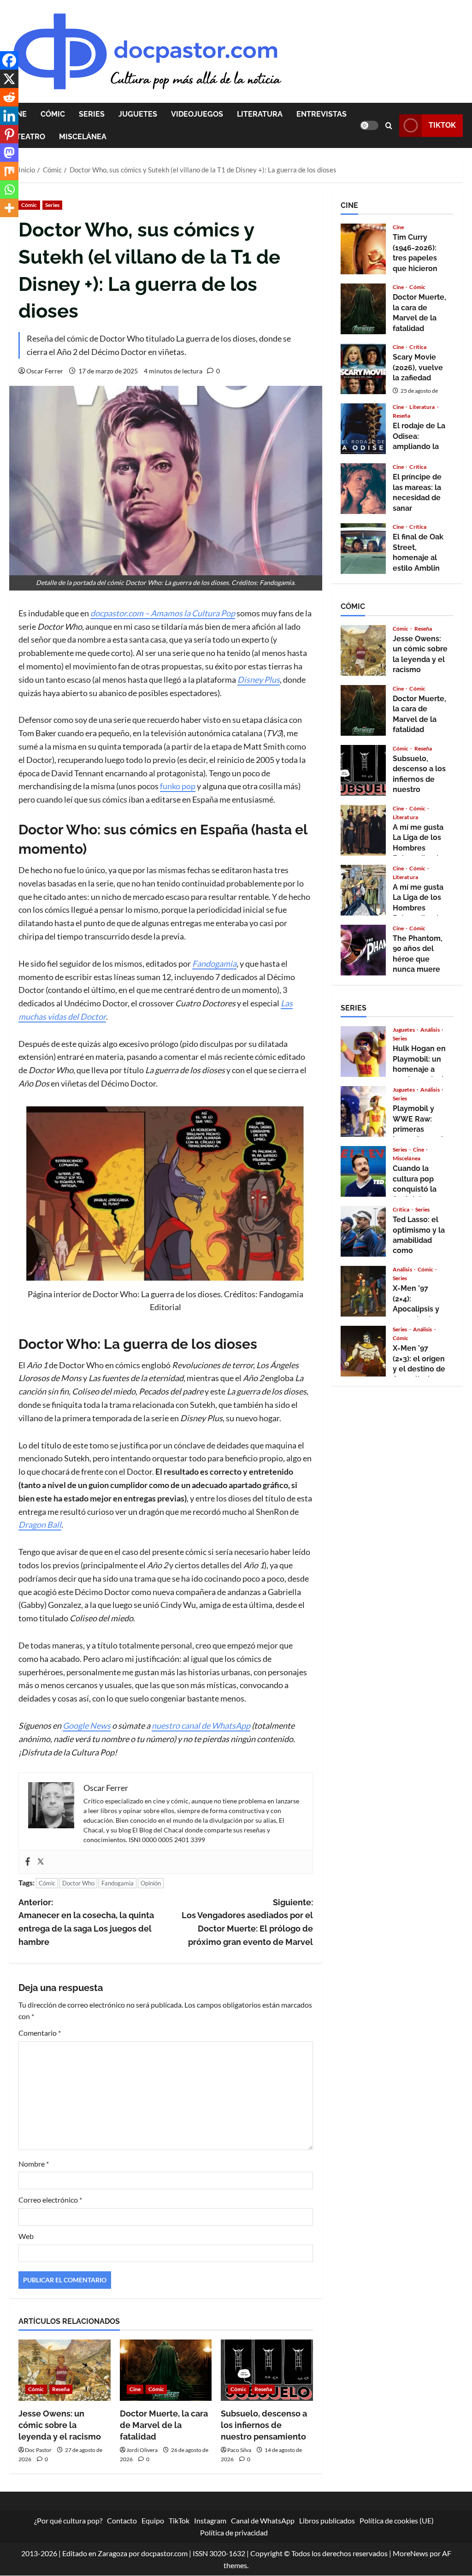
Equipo (153, 2520)
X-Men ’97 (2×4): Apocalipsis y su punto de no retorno (363, 1291)
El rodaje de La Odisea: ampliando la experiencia (363, 429)
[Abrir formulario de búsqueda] (389, 126)
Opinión (151, 1883)
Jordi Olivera (142, 2450)
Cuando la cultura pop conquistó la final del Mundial (363, 1171)
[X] (9, 79)
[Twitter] (41, 1862)
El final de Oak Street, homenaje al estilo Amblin (363, 549)
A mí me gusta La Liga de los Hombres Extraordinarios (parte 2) (363, 830)
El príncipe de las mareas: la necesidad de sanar (363, 489)
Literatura (260, 114)
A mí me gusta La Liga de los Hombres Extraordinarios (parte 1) (363, 890)
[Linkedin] (9, 116)
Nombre (34, 2164)
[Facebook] (28, 1862)
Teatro (31, 137)
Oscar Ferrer (45, 371)
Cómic (53, 114)
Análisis (431, 1030)
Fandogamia (118, 1883)
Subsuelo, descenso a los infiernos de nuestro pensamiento (264, 2425)
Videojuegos (197, 114)
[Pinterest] (9, 134)
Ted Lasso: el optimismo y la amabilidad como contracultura (363, 1231)
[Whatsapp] (9, 189)
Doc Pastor (38, 2450)
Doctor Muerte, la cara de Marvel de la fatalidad (164, 2425)
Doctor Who (78, 1883)
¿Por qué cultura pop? (68, 2520)
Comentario (40, 2033)
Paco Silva (239, 2450)
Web (26, 2236)
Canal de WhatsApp (263, 2520)
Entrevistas (322, 114)
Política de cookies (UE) (397, 2520)
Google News (87, 1725)
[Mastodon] (9, 153)
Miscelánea (83, 137)
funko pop (178, 786)
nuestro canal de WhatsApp (201, 1725)
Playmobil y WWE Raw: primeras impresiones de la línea (363, 1111)
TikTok (442, 125)
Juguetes (138, 114)
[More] (9, 208)
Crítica (418, 347)
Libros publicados (327, 2520)
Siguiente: (247, 1922)
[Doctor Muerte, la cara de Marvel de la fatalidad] (166, 2370)
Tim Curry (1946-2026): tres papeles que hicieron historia (363, 249)
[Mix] (9, 171)
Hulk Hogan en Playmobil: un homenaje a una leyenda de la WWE (363, 1052)
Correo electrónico (50, 2200)
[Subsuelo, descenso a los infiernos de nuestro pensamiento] (267, 2370)
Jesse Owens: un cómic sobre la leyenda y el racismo (60, 2425)
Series (92, 114)
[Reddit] (9, 97)
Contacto (122, 2520)
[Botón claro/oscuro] (369, 125)
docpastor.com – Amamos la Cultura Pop (163, 613)
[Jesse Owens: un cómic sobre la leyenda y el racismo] (65, 2370)
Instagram (210, 2520)
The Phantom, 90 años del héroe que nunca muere (363, 950)
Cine (135, 2389)
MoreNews (410, 2554)
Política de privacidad (234, 2532)
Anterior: (86, 1922)
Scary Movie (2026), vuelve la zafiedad (363, 369)
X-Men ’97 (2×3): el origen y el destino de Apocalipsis (363, 1351)
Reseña (61, 2389)
